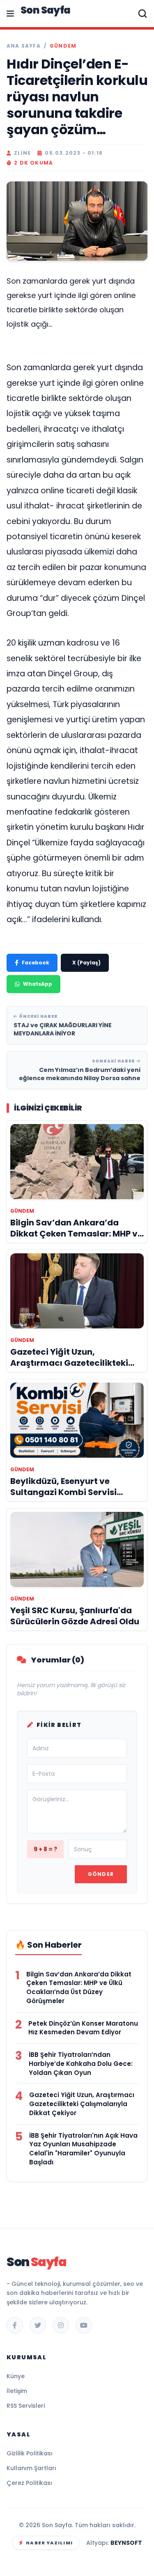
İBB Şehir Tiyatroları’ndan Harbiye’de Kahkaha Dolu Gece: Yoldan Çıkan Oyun (81, 2064)
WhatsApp (38, 984)
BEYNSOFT (126, 2543)
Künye (16, 2376)
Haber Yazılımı (49, 2543)
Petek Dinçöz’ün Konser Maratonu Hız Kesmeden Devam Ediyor (83, 2028)
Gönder (101, 1874)
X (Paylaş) (86, 963)
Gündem (63, 46)
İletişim (17, 2391)
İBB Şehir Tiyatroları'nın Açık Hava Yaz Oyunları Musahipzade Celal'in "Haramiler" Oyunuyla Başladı (83, 2149)
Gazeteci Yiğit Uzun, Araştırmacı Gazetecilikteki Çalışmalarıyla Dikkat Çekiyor (82, 2104)
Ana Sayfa (24, 46)
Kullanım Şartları (31, 2468)
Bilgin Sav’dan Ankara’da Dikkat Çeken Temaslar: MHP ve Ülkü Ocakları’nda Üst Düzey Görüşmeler (79, 1988)
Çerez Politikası (29, 2483)
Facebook (36, 963)
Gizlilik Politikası (30, 2453)
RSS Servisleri (26, 2406)
